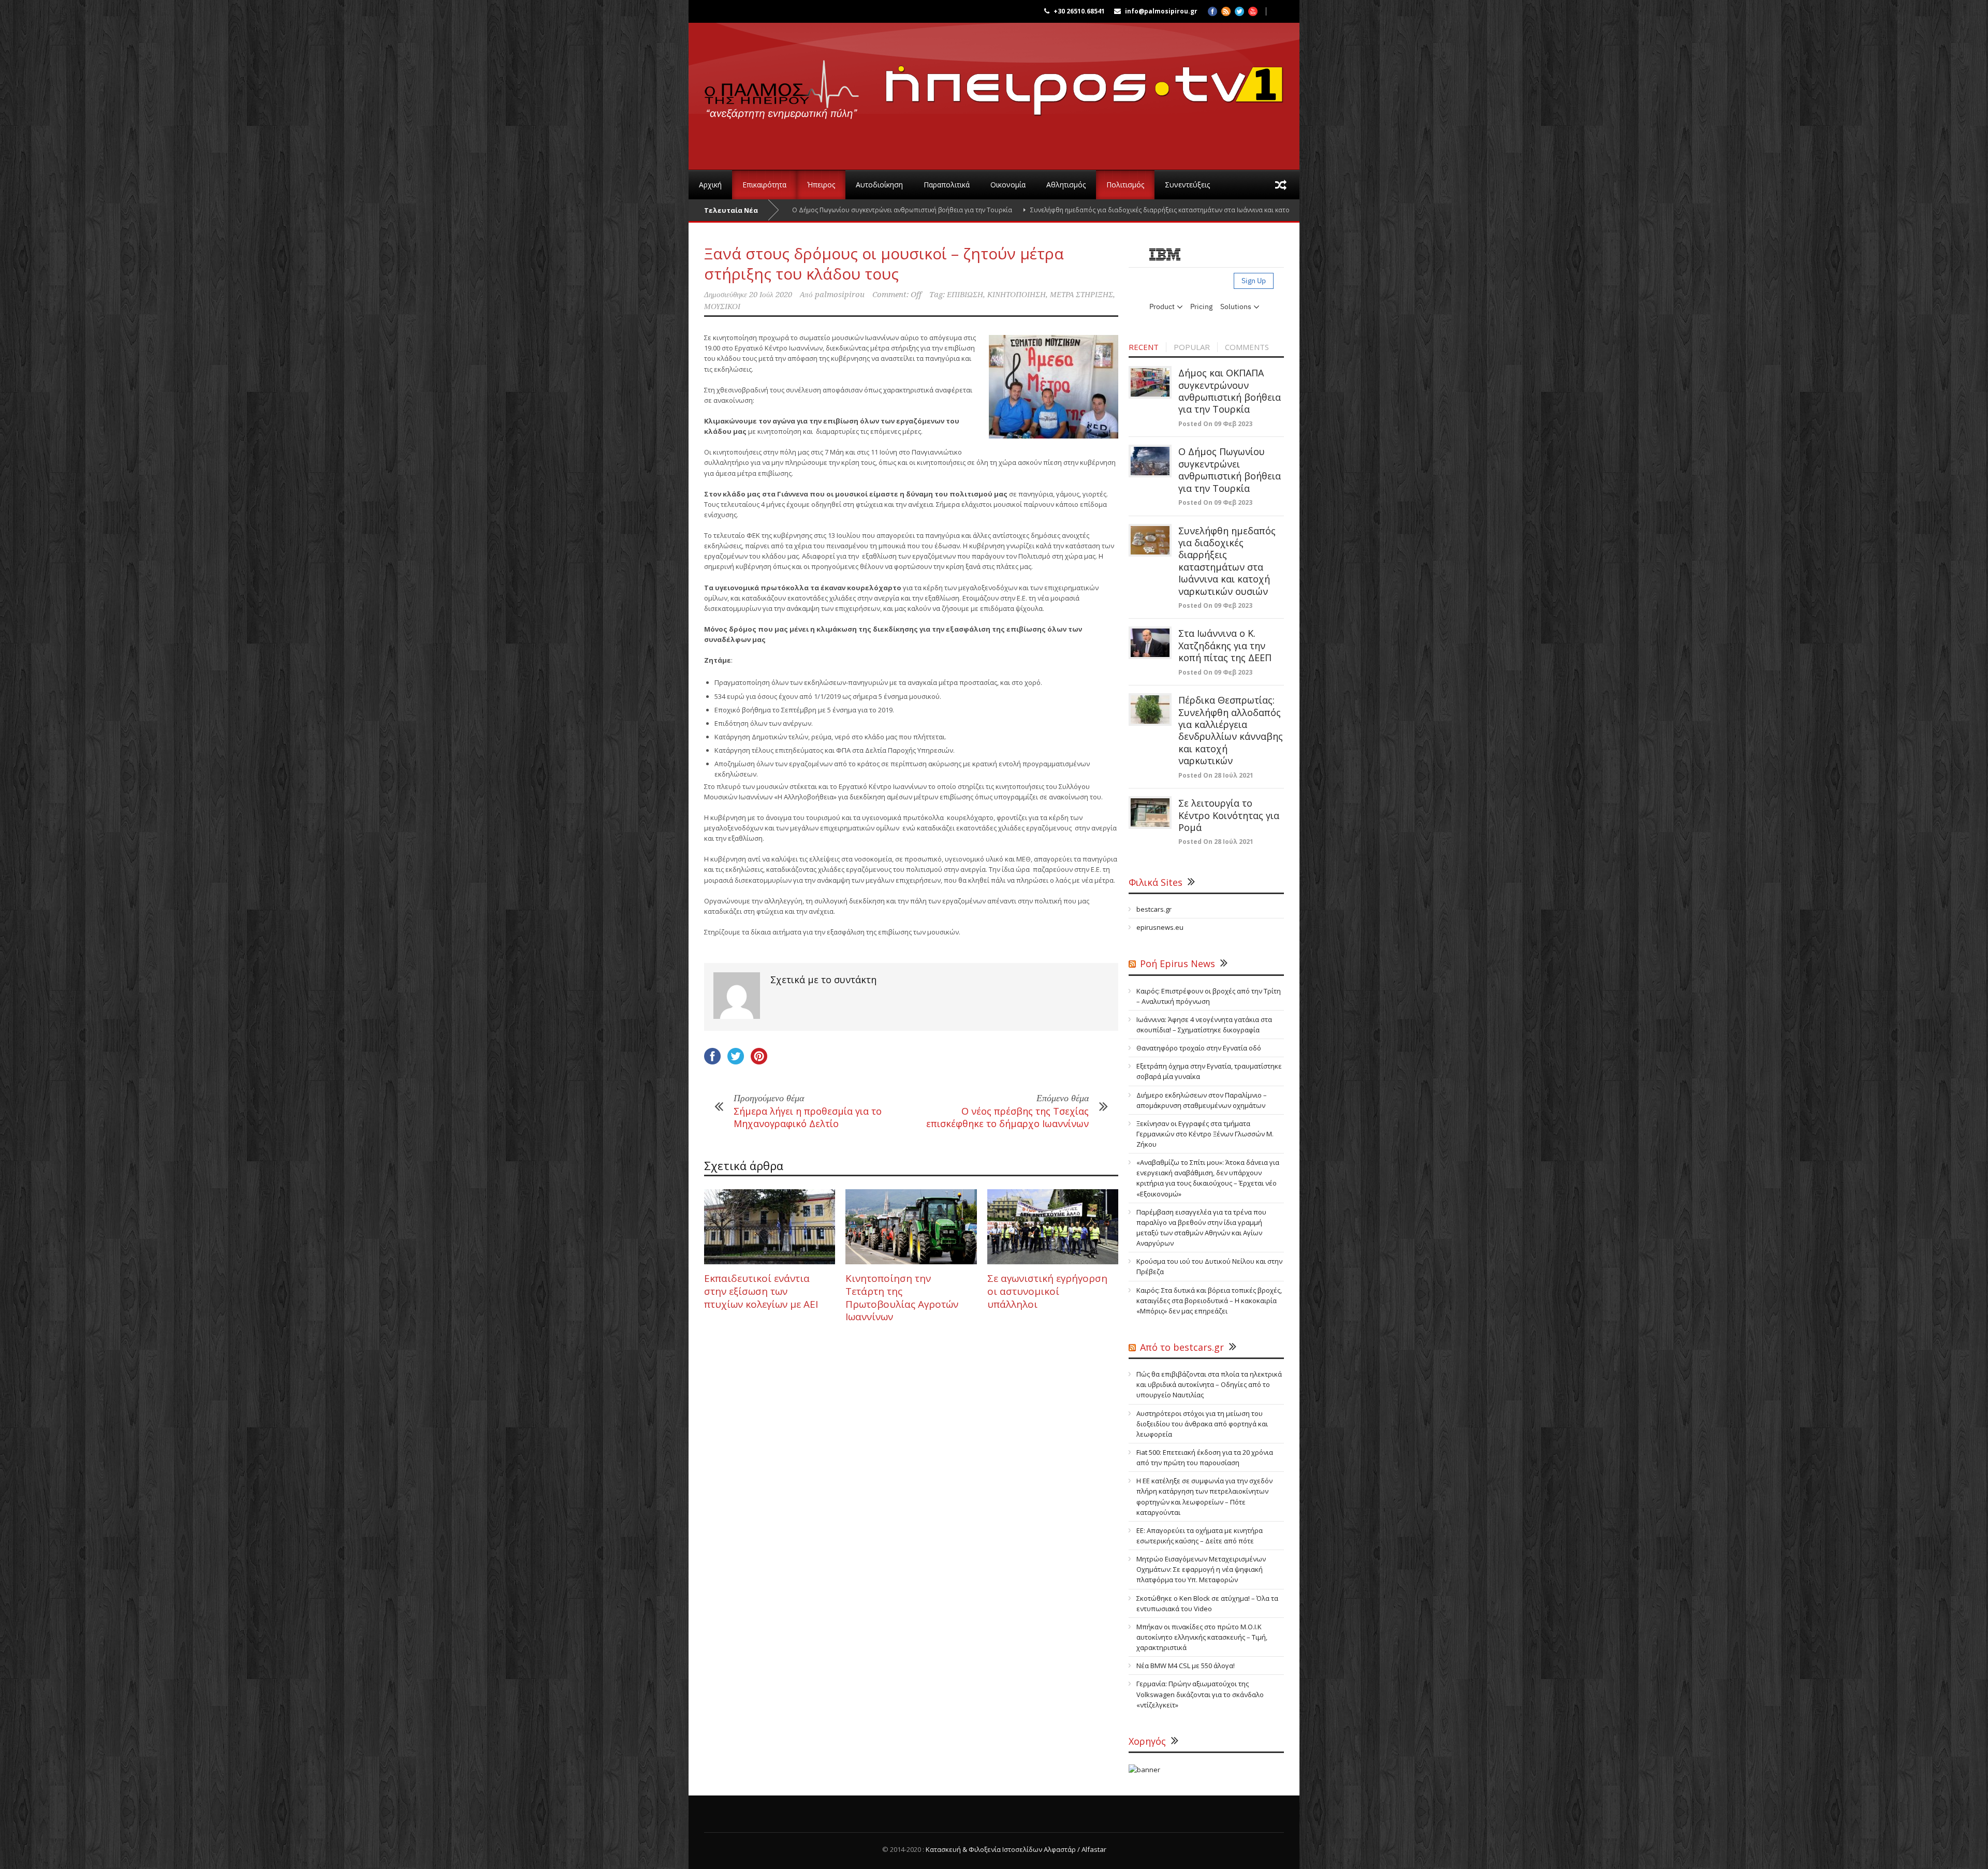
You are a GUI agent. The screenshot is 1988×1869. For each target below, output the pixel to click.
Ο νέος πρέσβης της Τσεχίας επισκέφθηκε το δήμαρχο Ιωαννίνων (1007, 1117)
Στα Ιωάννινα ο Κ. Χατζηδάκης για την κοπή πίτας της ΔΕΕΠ (1225, 645)
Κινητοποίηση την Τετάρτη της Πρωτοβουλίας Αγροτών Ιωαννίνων (902, 1297)
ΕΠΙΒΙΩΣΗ (965, 295)
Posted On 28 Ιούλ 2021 (1216, 775)
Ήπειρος (821, 185)
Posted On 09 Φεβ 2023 (1215, 424)
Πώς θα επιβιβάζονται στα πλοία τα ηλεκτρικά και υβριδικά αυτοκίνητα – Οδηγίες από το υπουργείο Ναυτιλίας (1209, 1384)
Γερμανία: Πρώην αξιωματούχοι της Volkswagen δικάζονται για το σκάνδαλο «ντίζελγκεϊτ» (1200, 1694)
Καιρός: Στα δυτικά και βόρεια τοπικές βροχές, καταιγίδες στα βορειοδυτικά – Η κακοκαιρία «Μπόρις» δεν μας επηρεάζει (1209, 1301)
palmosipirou (840, 295)
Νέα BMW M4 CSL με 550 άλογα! (1186, 1666)
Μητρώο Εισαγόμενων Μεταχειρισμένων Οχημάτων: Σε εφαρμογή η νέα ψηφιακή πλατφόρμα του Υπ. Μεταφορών (1201, 1569)
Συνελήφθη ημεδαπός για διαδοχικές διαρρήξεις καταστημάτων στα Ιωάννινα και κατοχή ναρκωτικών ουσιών (1073, 210)
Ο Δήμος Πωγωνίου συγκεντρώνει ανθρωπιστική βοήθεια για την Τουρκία (1230, 470)
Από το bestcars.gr (1182, 1347)
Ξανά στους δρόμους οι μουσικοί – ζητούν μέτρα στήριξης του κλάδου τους (884, 264)
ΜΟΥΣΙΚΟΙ (722, 306)
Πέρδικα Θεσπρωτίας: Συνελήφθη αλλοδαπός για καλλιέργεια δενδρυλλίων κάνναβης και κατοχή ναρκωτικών (1231, 730)
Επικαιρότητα (764, 185)
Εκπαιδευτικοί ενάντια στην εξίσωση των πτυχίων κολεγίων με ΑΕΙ (761, 1291)
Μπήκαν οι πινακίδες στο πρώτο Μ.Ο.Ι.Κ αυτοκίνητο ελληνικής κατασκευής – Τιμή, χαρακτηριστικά (1202, 1637)
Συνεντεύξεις (1187, 185)
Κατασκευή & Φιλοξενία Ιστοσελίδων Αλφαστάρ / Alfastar (1016, 1849)
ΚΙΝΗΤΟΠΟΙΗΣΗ (1017, 295)
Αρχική (710, 185)
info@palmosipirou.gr (1161, 11)
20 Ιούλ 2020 (771, 295)
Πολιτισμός (1125, 185)
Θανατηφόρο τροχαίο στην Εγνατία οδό (1199, 1048)
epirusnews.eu (1160, 927)
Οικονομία (1008, 185)
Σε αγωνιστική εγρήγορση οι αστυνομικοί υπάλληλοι (1047, 1291)
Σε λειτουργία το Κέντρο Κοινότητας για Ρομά (1229, 815)
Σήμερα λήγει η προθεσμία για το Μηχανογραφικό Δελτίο (808, 1117)
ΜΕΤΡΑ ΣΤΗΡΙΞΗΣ (1081, 295)
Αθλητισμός (1066, 185)
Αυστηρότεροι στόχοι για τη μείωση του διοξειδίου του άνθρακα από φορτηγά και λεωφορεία (1202, 1424)
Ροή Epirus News (1178, 963)
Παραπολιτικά (947, 185)
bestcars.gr (1154, 909)
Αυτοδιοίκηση (879, 185)
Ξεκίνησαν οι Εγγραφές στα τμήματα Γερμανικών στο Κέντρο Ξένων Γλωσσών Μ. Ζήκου (1205, 1134)
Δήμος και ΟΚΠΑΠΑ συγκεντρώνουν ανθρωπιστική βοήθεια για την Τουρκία (1230, 391)
